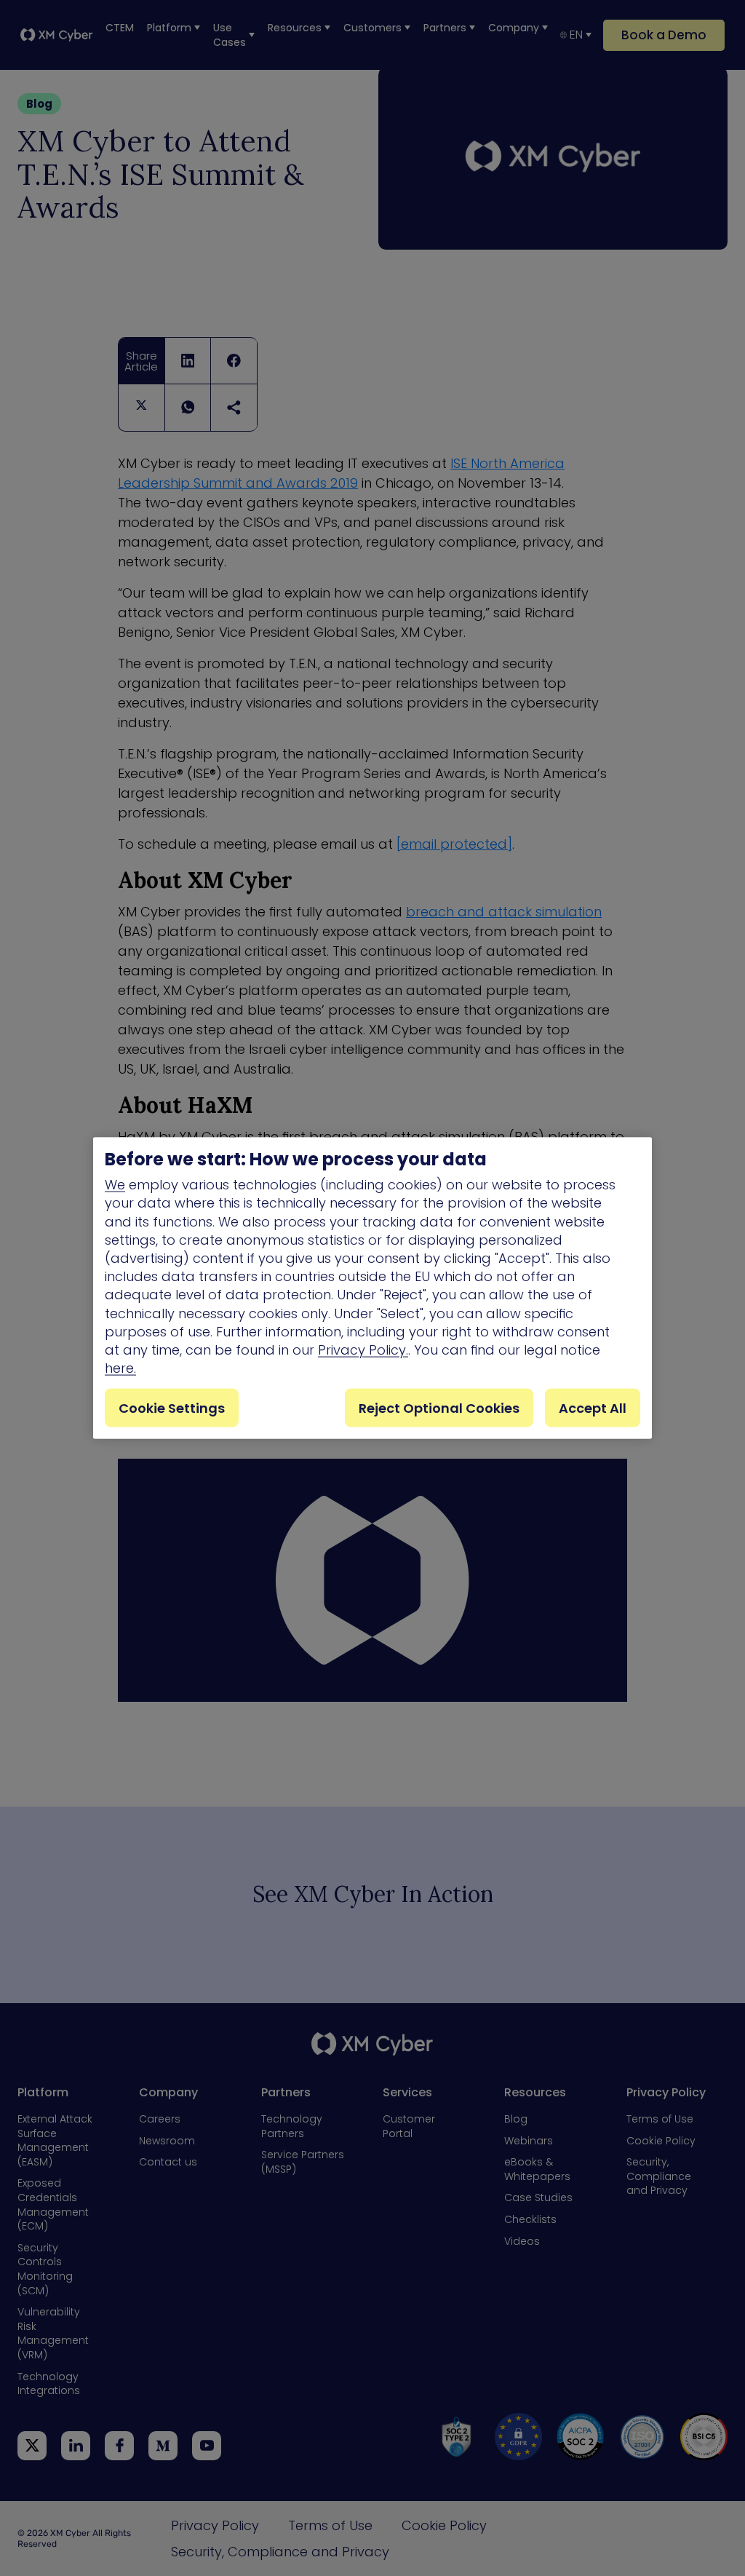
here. (120, 1368)
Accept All (593, 1408)
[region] (372, 1288)
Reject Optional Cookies (439, 1408)
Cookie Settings (172, 1408)
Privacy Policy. (363, 1350)
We (115, 1185)
